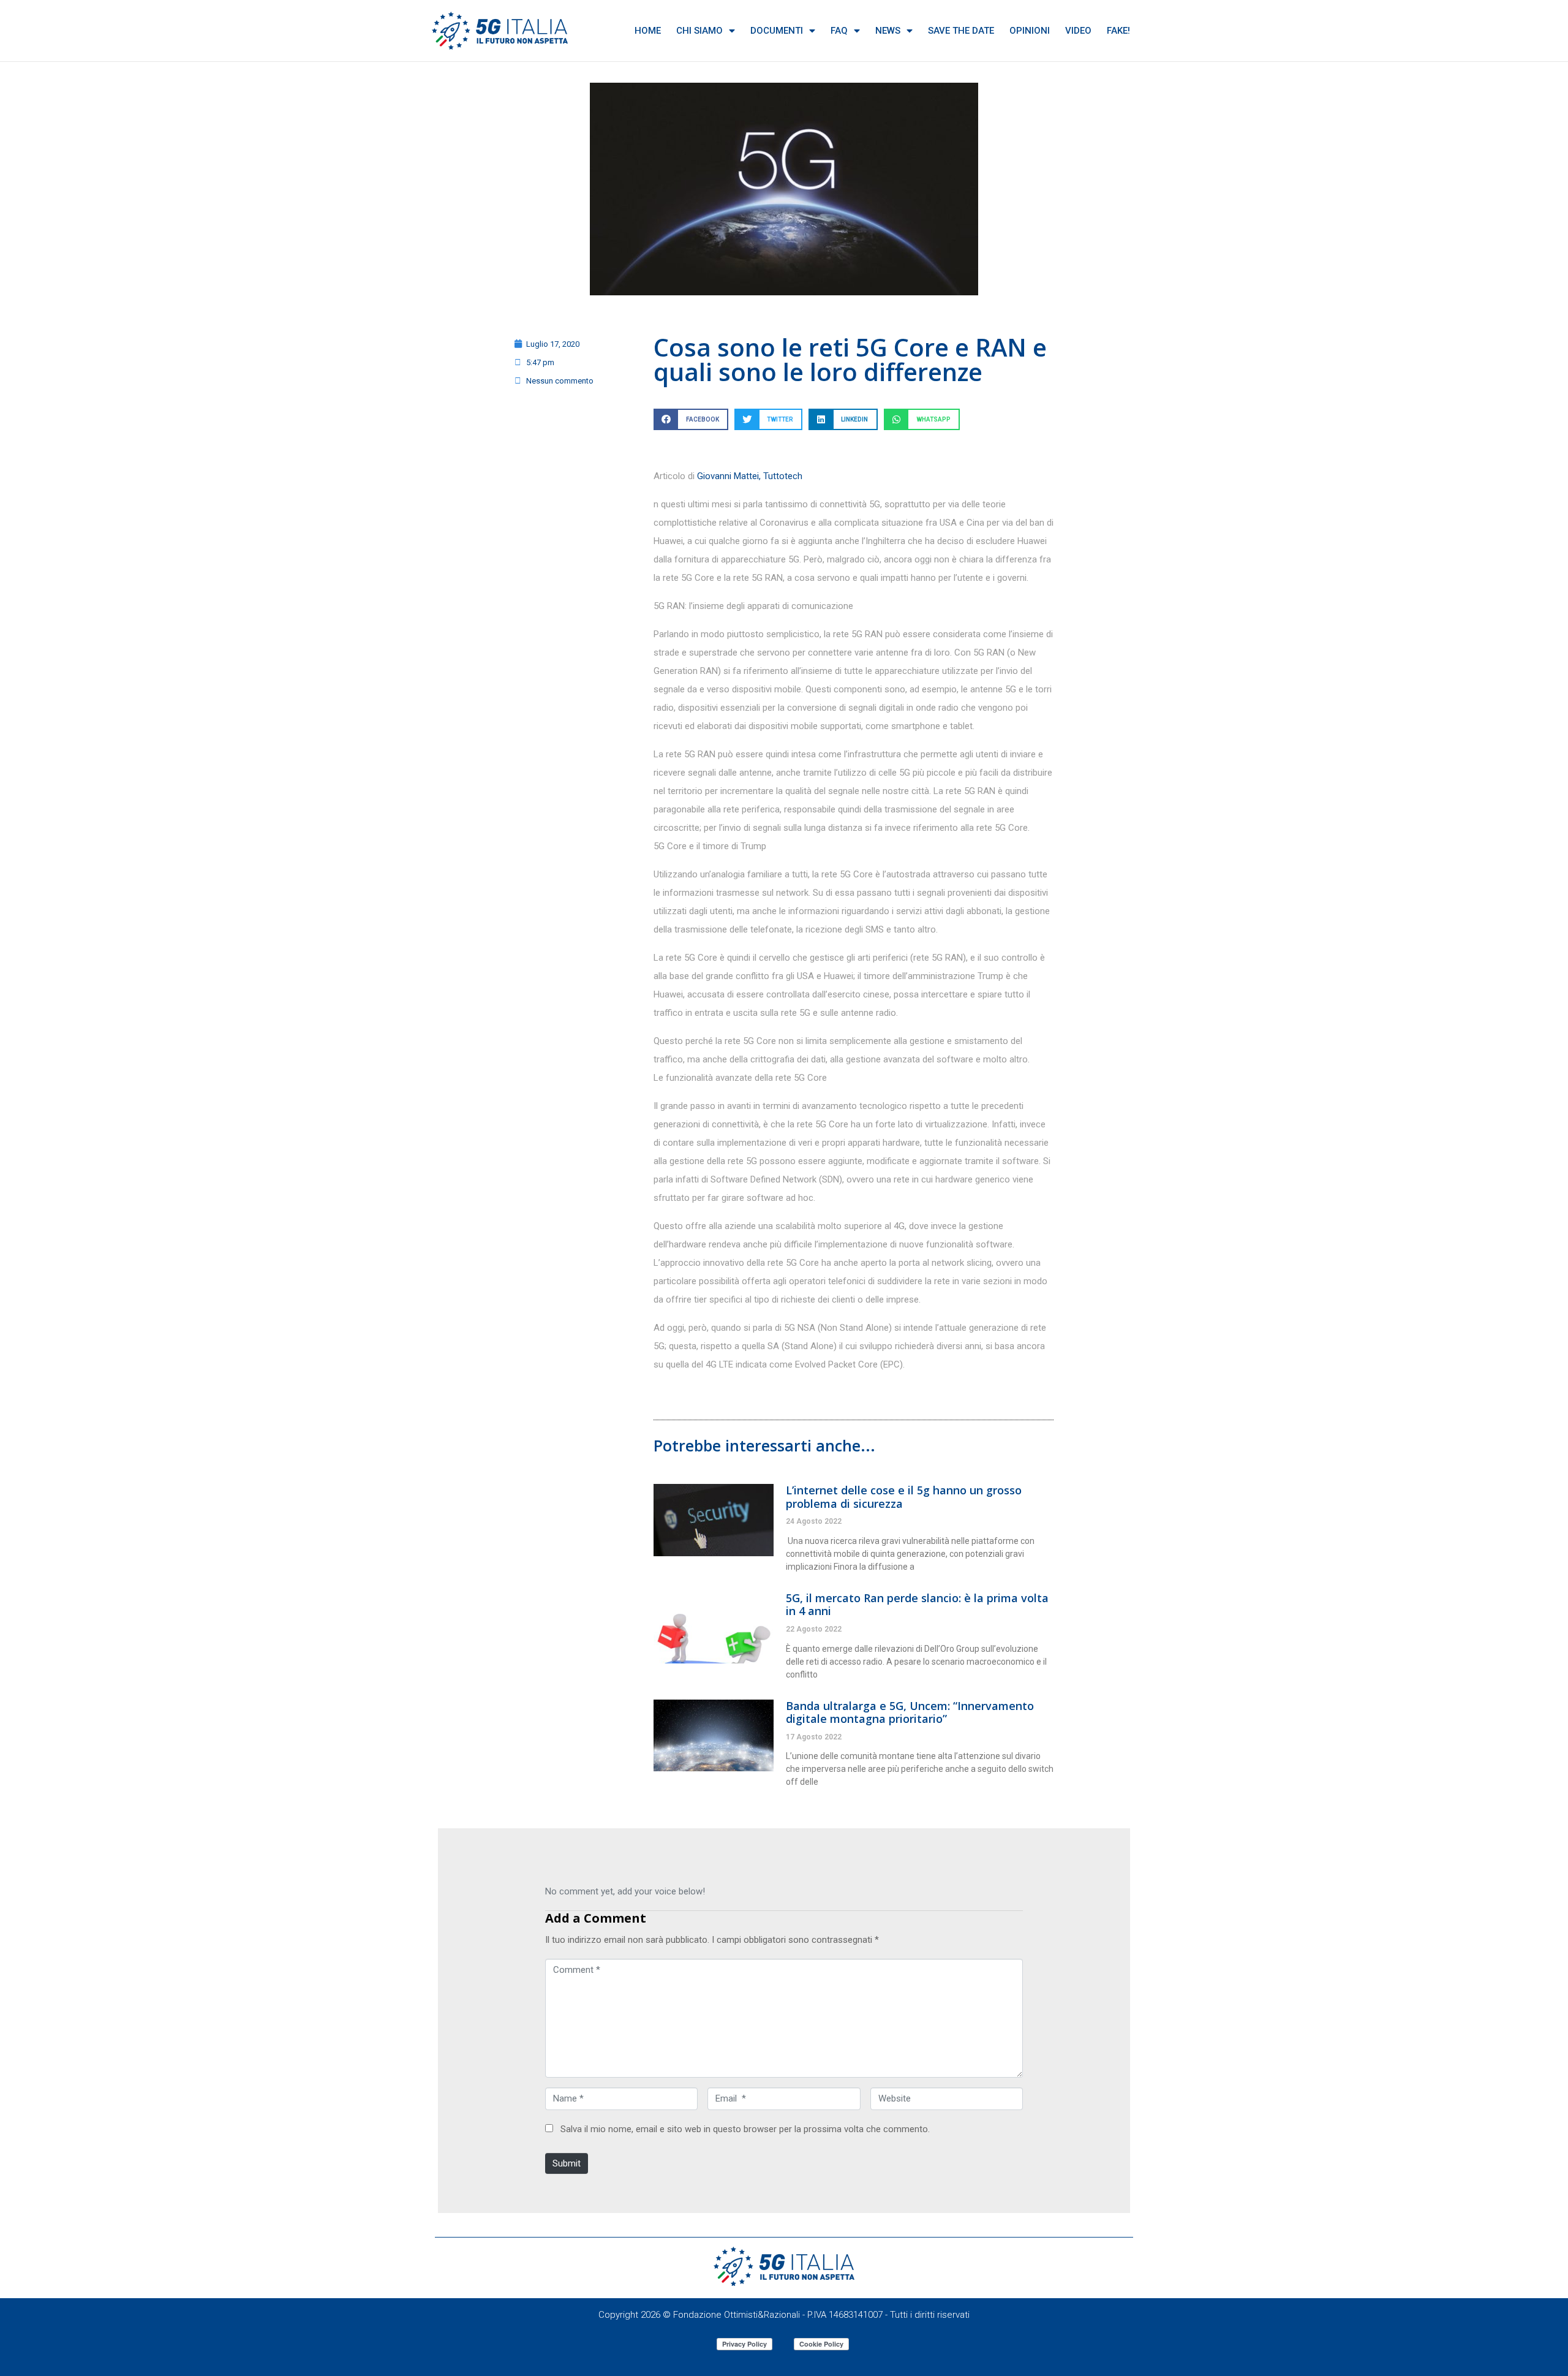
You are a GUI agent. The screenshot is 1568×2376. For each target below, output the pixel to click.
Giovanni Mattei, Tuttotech (750, 476)
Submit (567, 2163)
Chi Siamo (699, 31)
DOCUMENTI (777, 31)
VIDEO (1078, 31)
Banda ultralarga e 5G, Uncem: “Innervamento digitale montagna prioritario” (910, 1712)
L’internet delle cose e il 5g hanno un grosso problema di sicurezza (904, 1497)
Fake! (1118, 31)
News (888, 31)
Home (648, 31)
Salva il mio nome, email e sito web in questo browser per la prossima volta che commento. (745, 2129)
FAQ (839, 31)
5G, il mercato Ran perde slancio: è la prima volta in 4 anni (917, 1605)
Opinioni (1030, 31)
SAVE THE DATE (961, 31)
